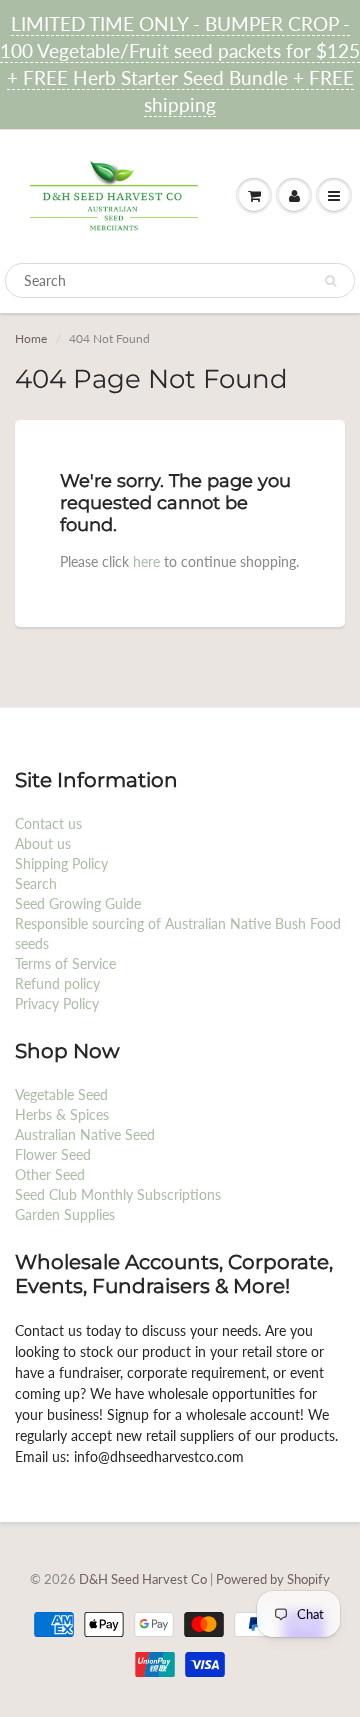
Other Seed (50, 1174)
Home (31, 338)
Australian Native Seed (85, 1134)
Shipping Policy (61, 863)
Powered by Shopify (273, 1579)
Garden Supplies (65, 1214)
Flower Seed (53, 1154)
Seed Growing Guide (78, 903)
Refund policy (57, 983)
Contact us (48, 823)
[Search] (330, 281)
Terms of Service (65, 963)
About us (43, 843)
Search (36, 883)
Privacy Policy (57, 1003)
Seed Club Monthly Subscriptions (118, 1194)
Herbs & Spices (62, 1114)
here (146, 561)
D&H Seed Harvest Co (144, 1579)
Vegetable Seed (61, 1094)
